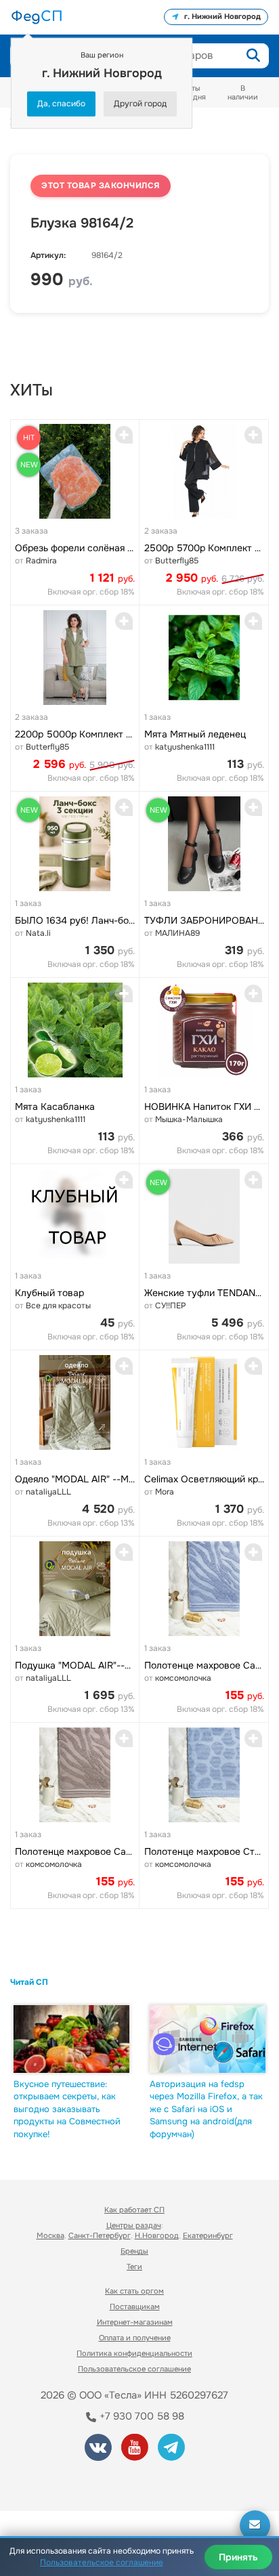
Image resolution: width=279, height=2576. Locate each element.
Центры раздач (134, 2225)
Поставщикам (135, 2306)
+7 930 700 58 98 (141, 2416)
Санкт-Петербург (100, 2235)
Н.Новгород (157, 2235)
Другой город (140, 104)
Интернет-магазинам (135, 2322)
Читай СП (29, 1982)
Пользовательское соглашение (134, 2369)
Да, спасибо (61, 104)
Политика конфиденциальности (134, 2353)
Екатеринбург (208, 2235)
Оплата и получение (135, 2338)
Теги (134, 2267)
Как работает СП (134, 2210)
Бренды (134, 2251)
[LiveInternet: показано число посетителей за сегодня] (60, 2482)
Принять (238, 2557)
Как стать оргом (134, 2291)
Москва (50, 2235)
